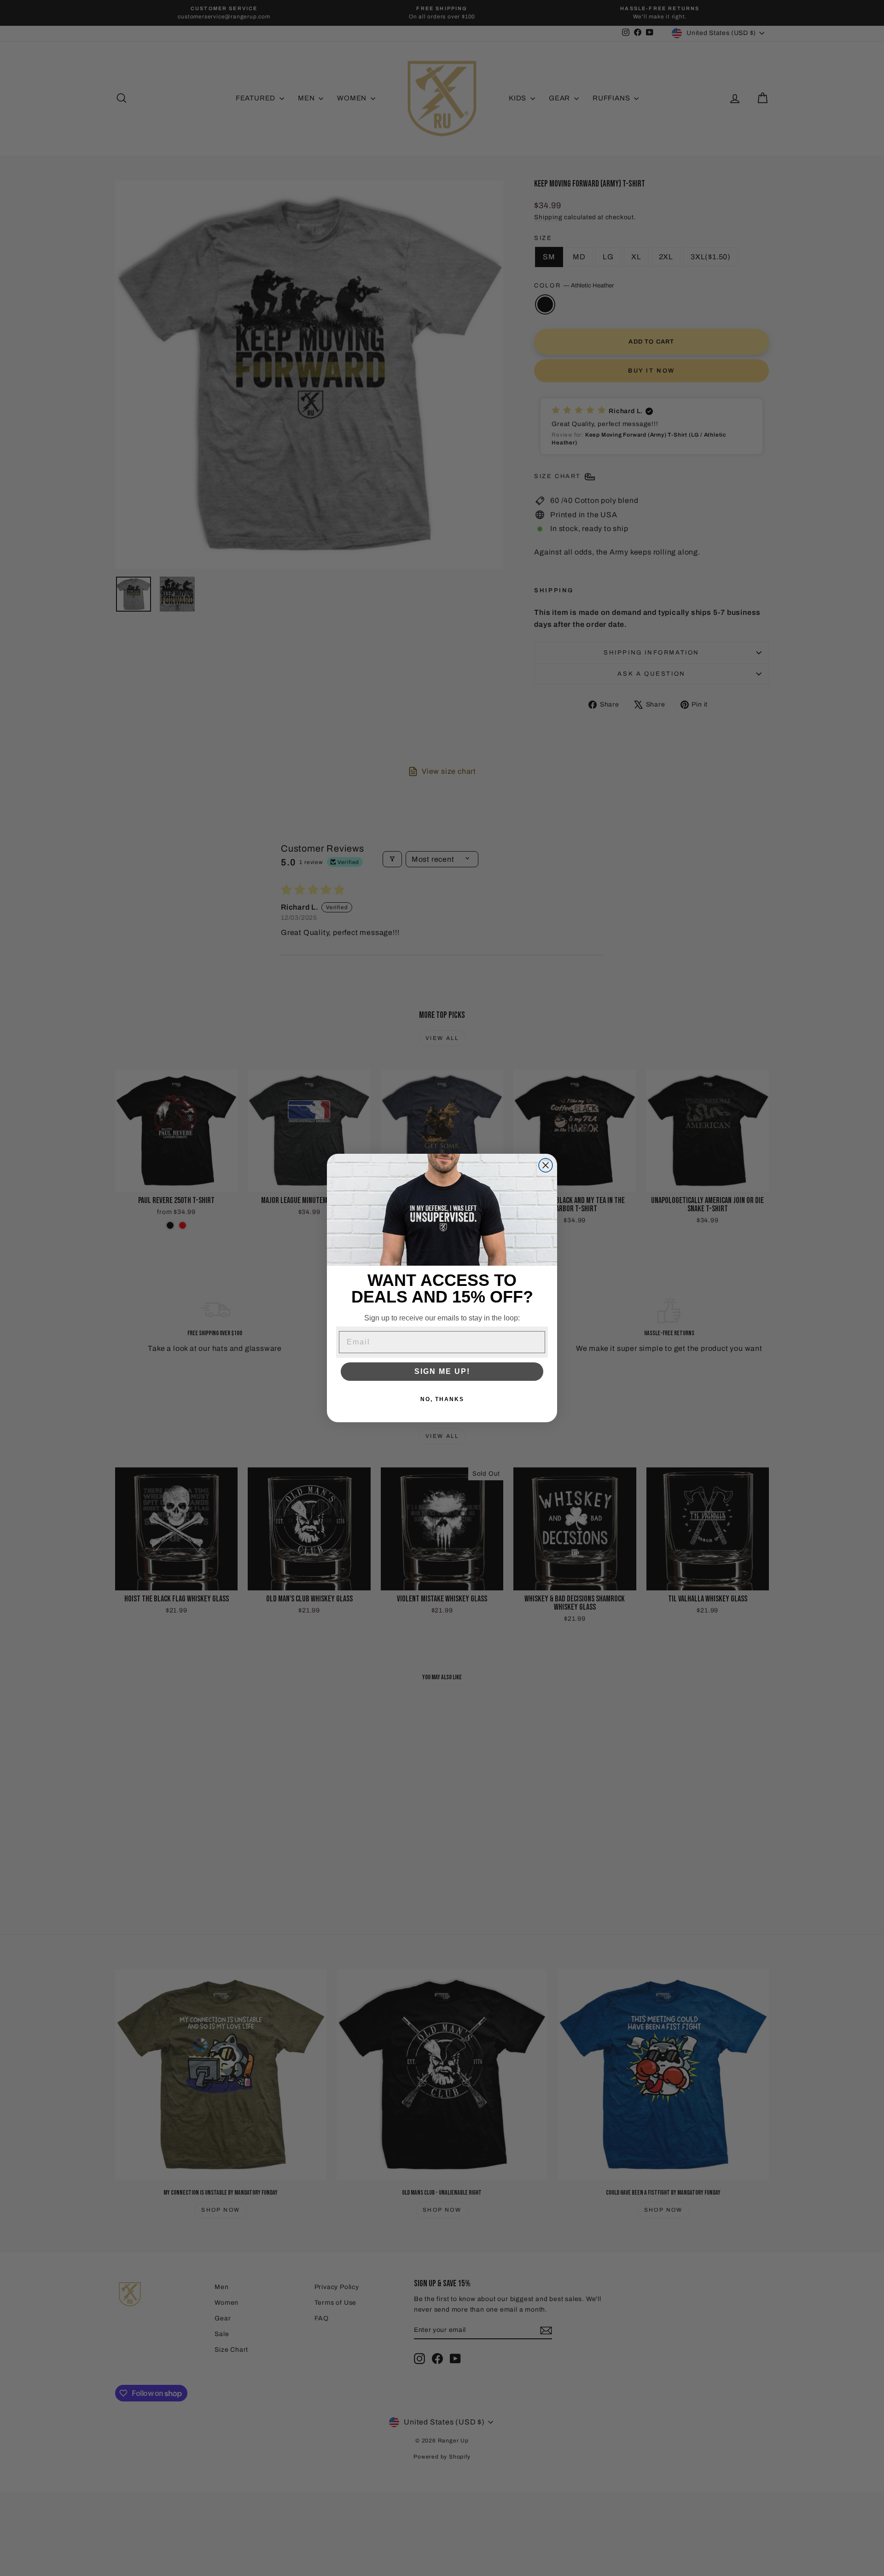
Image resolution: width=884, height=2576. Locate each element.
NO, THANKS (442, 1399)
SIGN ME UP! (442, 1371)
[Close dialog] (546, 1165)
